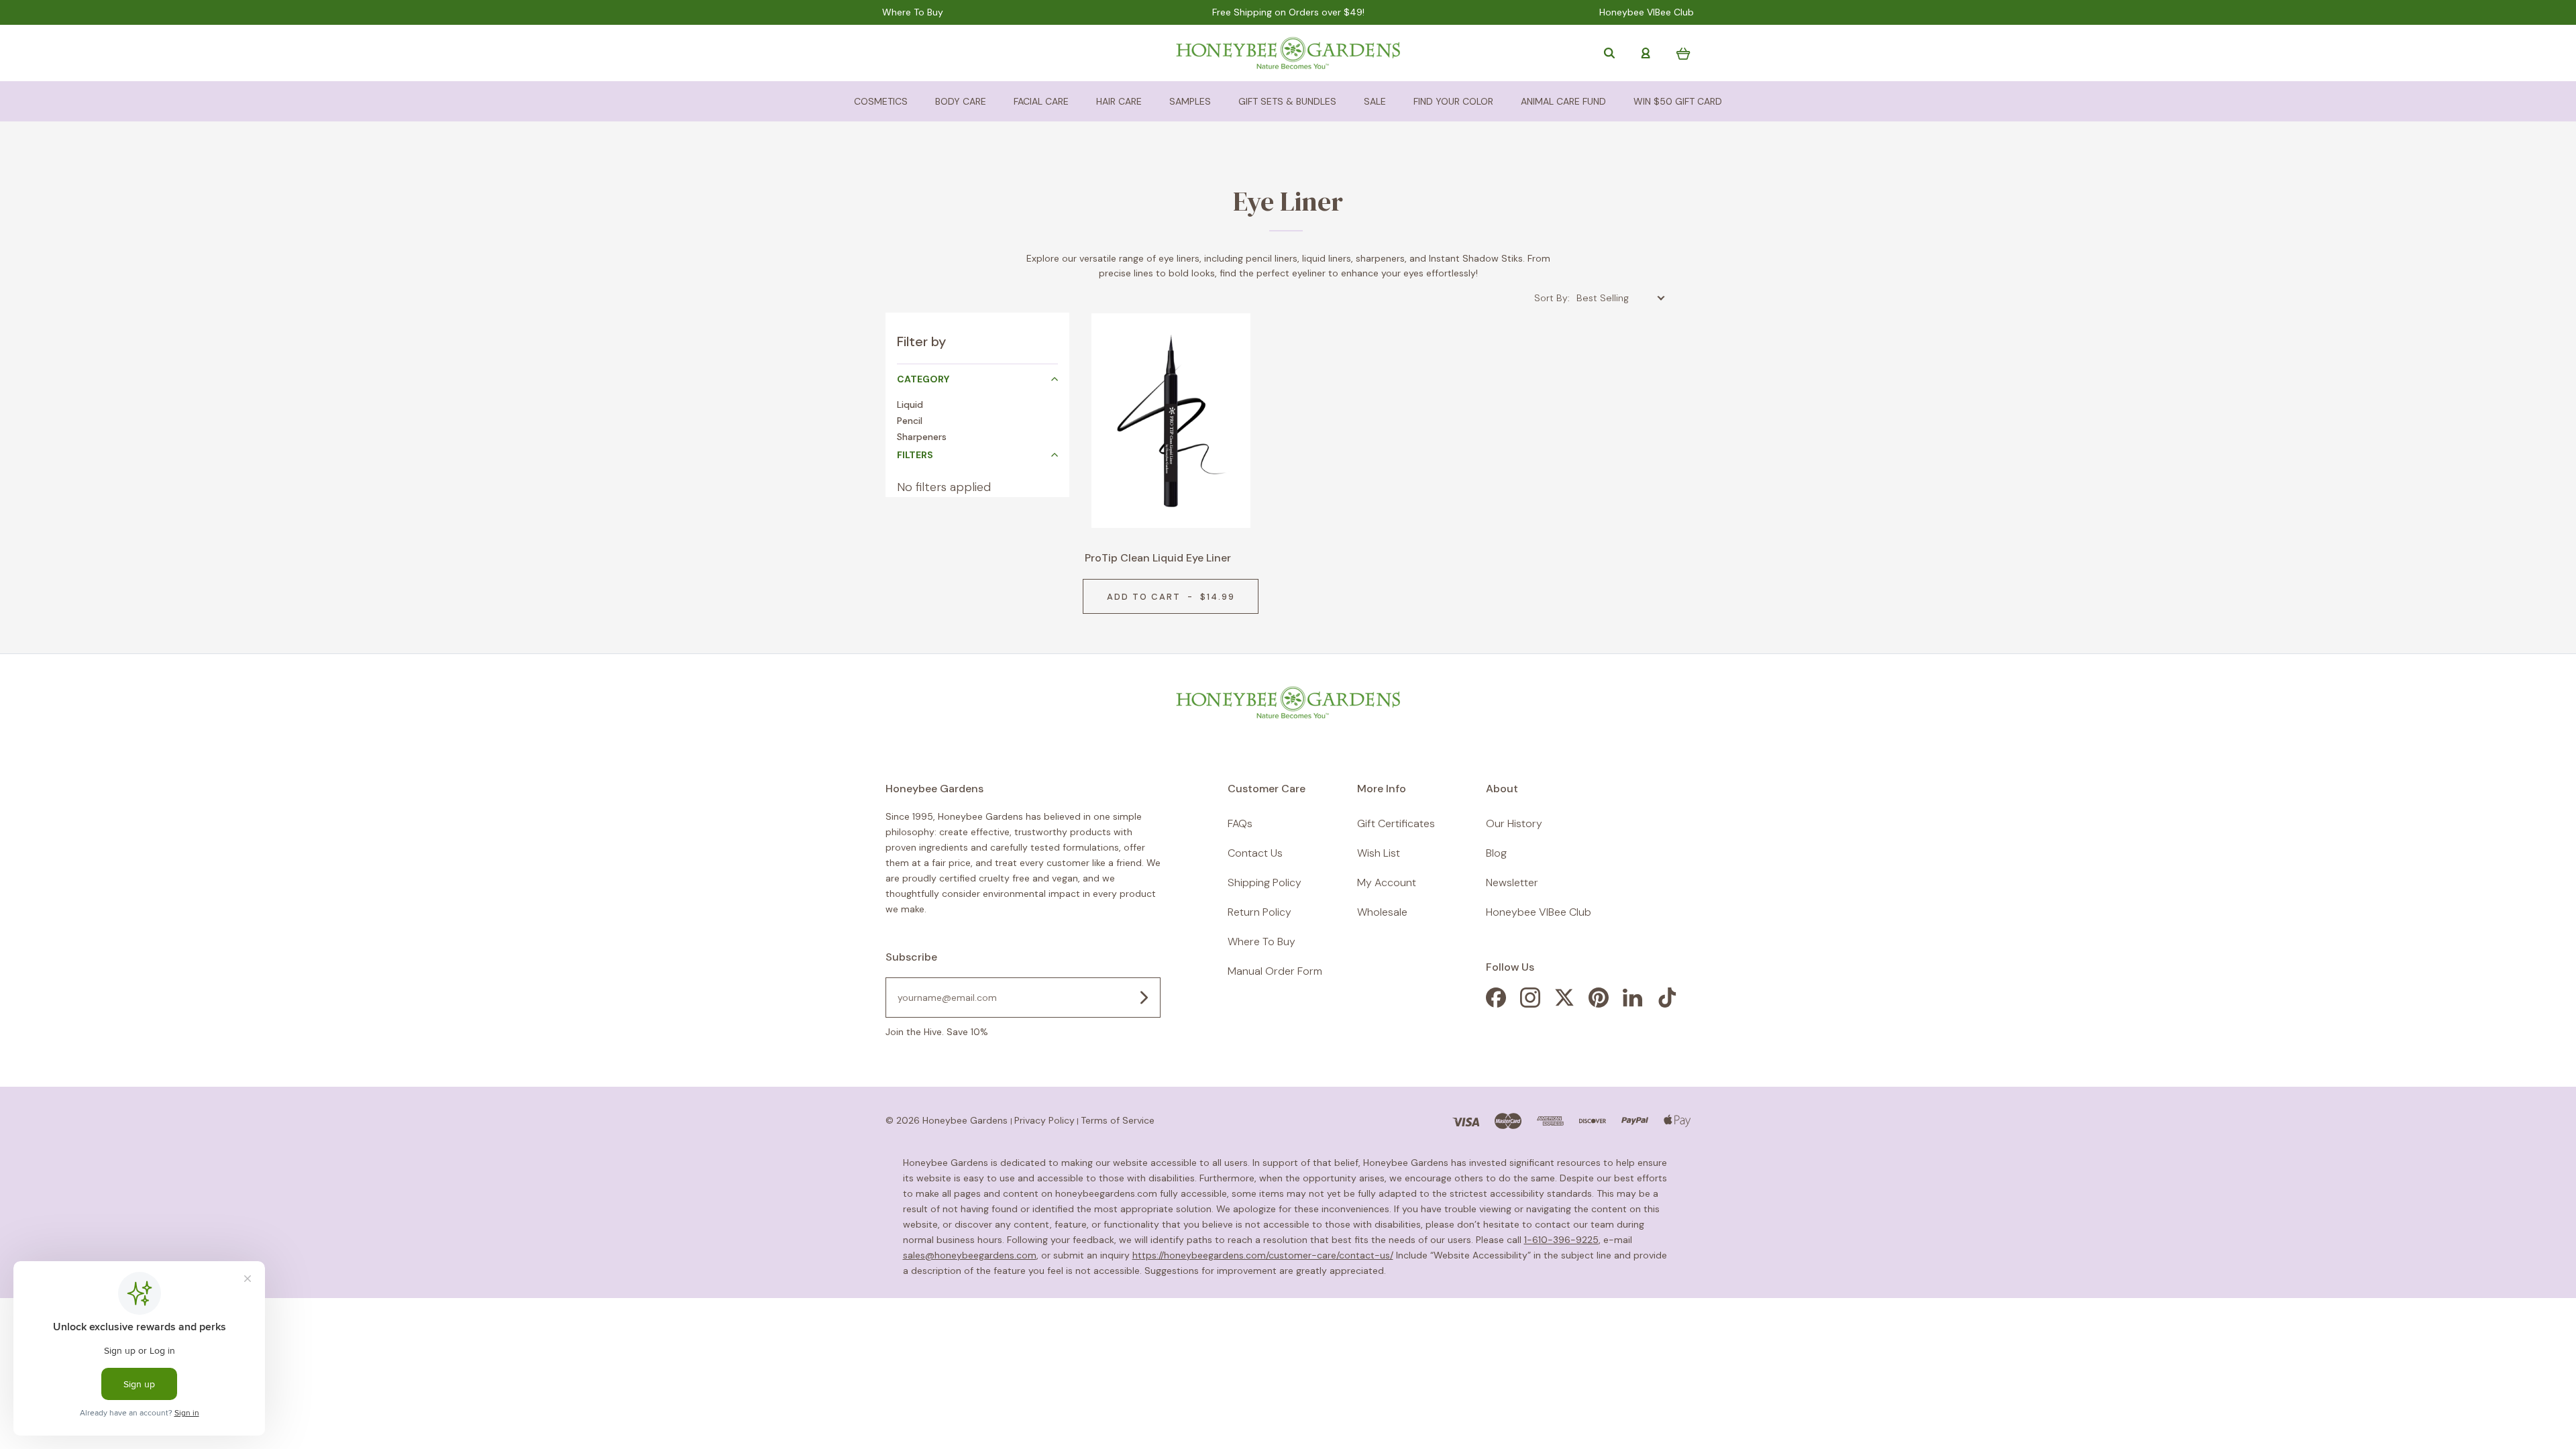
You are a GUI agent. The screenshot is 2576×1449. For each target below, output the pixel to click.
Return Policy (1259, 912)
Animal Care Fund (1563, 101)
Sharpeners (922, 437)
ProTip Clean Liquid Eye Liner (1158, 558)
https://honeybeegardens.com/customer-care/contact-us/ (1263, 1255)
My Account (1387, 882)
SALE (1375, 101)
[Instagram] (1530, 1004)
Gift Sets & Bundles (1287, 101)
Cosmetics (881, 101)
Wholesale (1382, 912)
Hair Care (1119, 101)
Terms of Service (1118, 1120)
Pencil (910, 421)
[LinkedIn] (1633, 1004)
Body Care (961, 101)
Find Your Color (1453, 101)
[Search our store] (1609, 53)
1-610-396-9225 (1561, 1240)
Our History (1514, 823)
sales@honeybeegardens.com (970, 1255)
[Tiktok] (1667, 1004)
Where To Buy (913, 12)
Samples (1190, 101)
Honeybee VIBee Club (1647, 12)
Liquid (910, 405)
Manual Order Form (1275, 971)
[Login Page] (1646, 53)
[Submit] (1144, 998)
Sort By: (1552, 298)
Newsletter (1512, 882)
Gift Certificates (1396, 823)
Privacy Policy (1044, 1120)
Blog (1496, 853)
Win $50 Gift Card (1678, 101)
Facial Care (1041, 101)
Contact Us (1255, 853)
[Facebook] (1496, 1004)
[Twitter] (1564, 1004)
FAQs (1240, 823)
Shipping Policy (1265, 882)
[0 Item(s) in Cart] (1683, 53)
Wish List (1379, 853)
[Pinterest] (1599, 1004)
